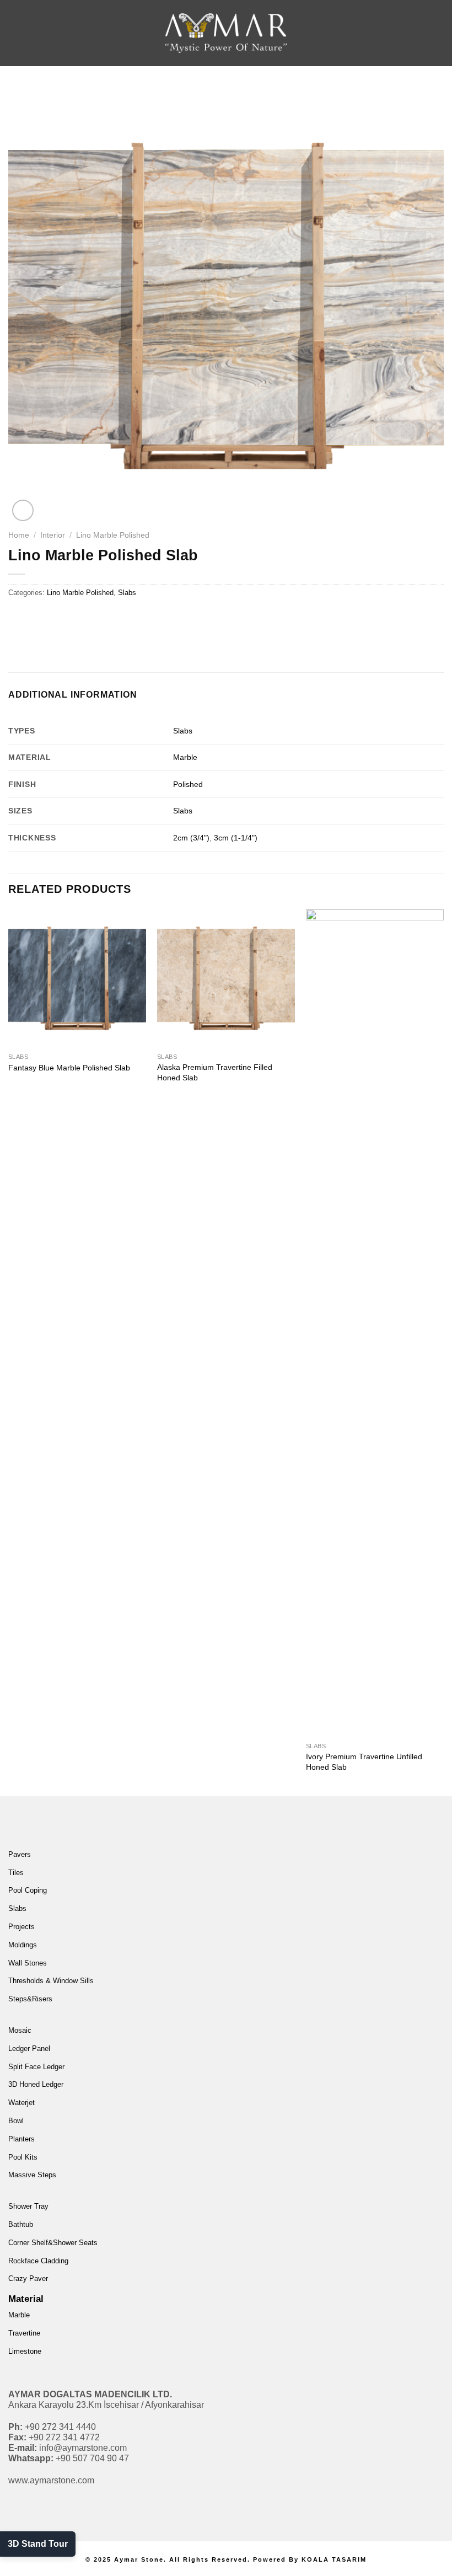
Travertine (24, 2333)
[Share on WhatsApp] (18, 617)
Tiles (16, 1873)
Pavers (20, 1854)
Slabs (127, 593)
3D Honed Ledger (36, 2084)
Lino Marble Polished (113, 535)
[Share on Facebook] (38, 617)
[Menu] (25, 33)
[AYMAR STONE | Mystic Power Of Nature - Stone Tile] (226, 33)
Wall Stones (28, 1963)
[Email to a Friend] (78, 617)
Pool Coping (28, 1890)
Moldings (23, 1945)
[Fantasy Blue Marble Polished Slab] (77, 978)
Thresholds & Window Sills (51, 1981)
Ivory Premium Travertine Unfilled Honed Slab (364, 1762)
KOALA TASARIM (334, 2559)
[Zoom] (23, 510)
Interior (53, 535)
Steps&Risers (30, 1999)
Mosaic (20, 2030)
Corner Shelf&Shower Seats (53, 2243)
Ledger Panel (29, 2049)
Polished (188, 784)
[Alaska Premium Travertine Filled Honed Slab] (226, 978)
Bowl (16, 2121)
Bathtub (21, 2224)
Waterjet (21, 2103)
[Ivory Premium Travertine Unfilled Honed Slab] (375, 1323)
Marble (185, 757)
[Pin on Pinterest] (98, 617)
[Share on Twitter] (58, 617)
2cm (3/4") (191, 838)
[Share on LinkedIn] (118, 617)
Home (19, 535)
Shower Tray (28, 2206)
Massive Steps (32, 2175)
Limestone (25, 2351)
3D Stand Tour (38, 2544)
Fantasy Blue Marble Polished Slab (69, 1068)
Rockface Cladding (38, 2261)
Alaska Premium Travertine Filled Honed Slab (215, 1072)
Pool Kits (23, 2157)
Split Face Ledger (36, 2067)
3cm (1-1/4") (236, 838)
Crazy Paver (28, 2278)
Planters (21, 2139)
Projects (21, 1927)
